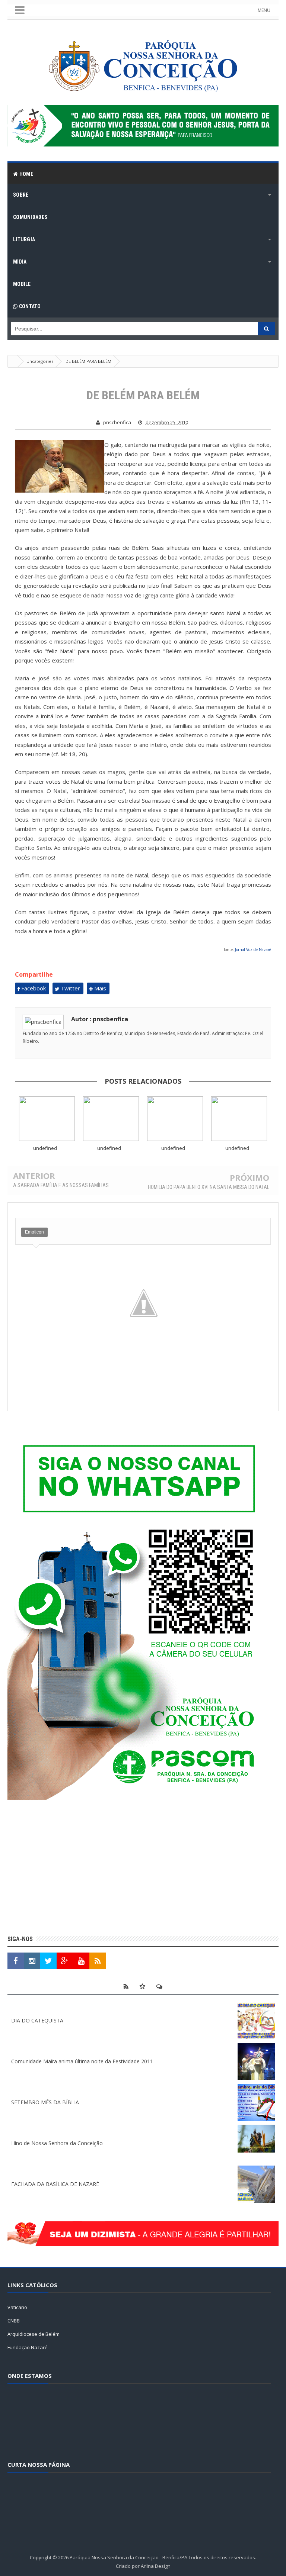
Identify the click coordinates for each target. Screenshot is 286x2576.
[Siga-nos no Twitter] (48, 1961)
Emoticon (34, 1232)
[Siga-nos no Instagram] (32, 1961)
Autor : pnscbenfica (100, 1019)
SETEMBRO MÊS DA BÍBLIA (45, 2102)
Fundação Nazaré (28, 2347)
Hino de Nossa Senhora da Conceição (57, 2143)
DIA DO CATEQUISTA (37, 2020)
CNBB (14, 2321)
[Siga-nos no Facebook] (16, 1961)
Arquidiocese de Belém (34, 2334)
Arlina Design (156, 2566)
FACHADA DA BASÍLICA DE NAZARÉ (55, 2184)
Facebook (33, 988)
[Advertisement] (143, 1869)
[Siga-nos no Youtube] (81, 1961)
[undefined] (47, 1119)
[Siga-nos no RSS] (98, 1961)
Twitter (70, 988)
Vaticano (17, 2307)
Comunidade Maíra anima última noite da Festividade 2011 (82, 2061)
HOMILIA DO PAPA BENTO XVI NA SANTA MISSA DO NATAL (209, 1187)
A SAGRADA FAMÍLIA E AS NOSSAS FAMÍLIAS (61, 1185)
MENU (264, 10)
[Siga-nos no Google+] (65, 1961)
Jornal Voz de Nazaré (253, 950)
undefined (45, 1148)
